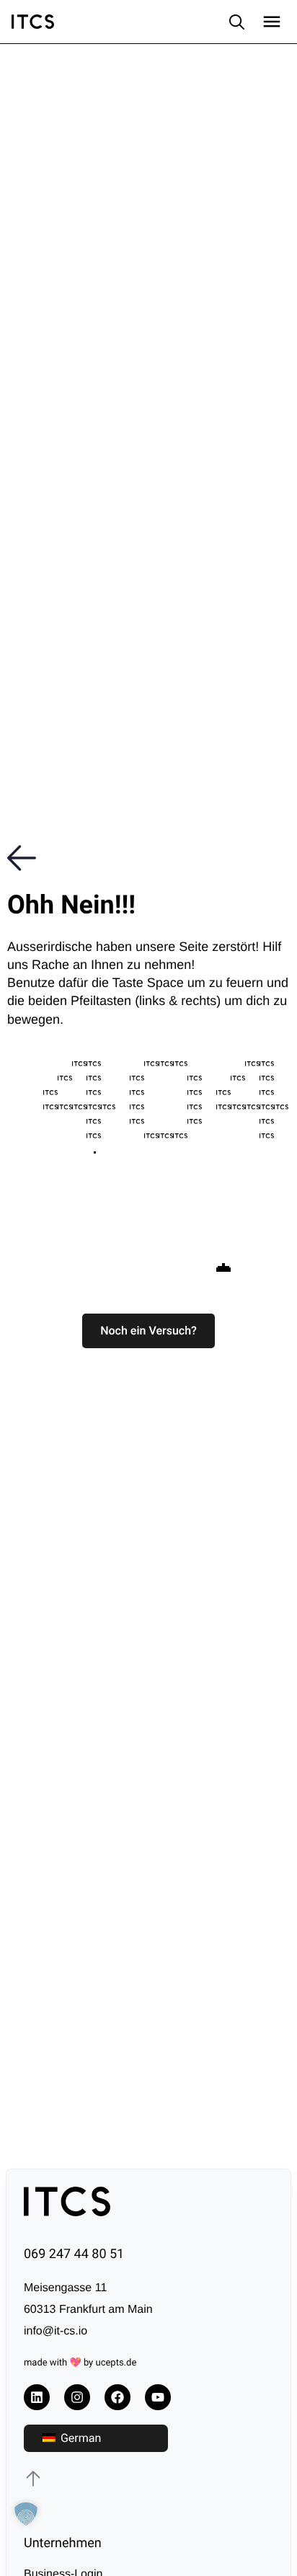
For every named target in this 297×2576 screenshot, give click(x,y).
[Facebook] (118, 2397)
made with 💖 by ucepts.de (80, 2363)
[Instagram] (77, 2397)
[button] (148, 1331)
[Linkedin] (37, 2397)
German (79, 2438)
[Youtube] (158, 2397)
